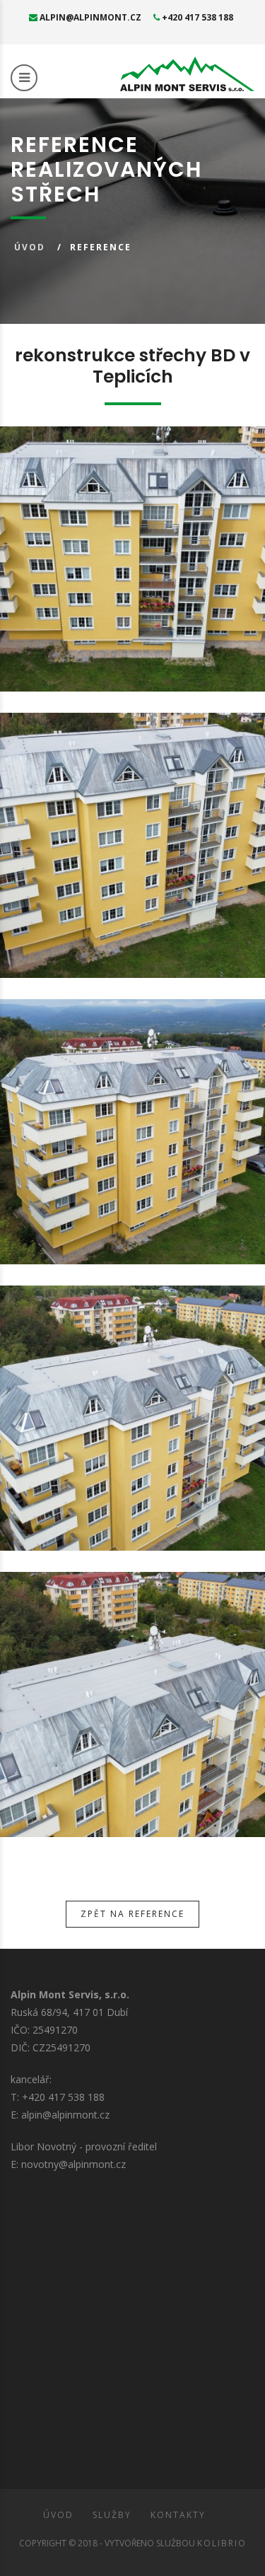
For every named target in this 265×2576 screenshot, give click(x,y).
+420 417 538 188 (196, 17)
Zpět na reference (132, 1914)
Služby (112, 2515)
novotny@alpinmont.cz (73, 2164)
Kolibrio (222, 2543)
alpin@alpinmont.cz (89, 17)
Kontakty (178, 2515)
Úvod (30, 247)
